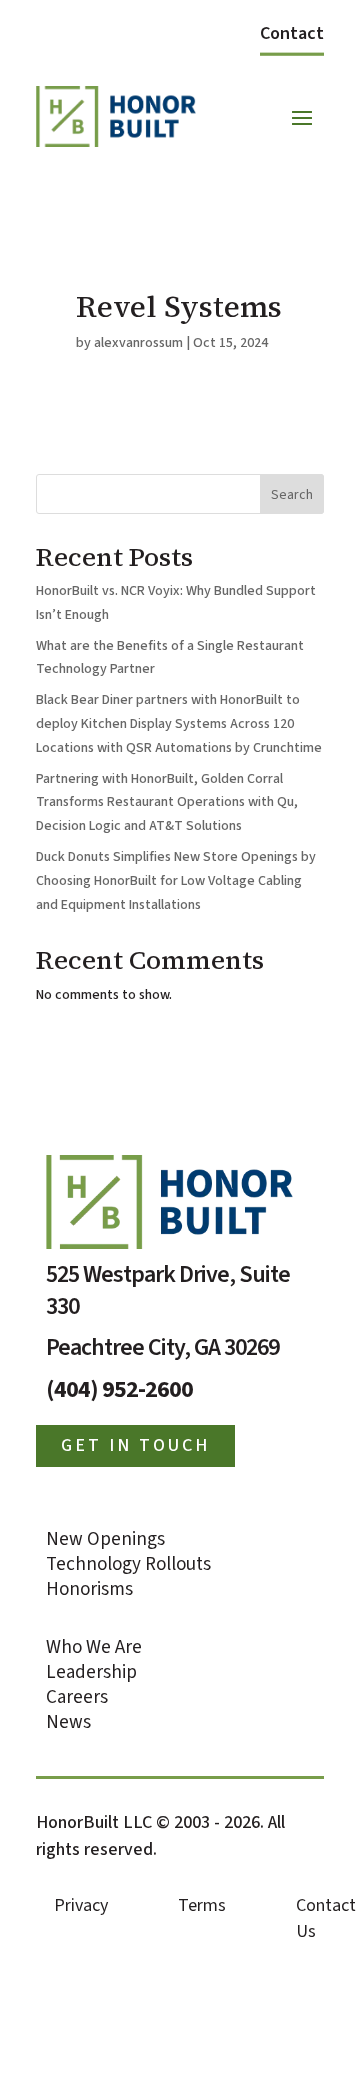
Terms (202, 1905)
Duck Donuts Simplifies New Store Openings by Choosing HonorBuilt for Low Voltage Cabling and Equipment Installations (176, 881)
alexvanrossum (138, 343)
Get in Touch (135, 1445)
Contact (292, 33)
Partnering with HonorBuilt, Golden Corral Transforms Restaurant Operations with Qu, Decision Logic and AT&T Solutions (167, 803)
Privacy (81, 1905)
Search (292, 495)
